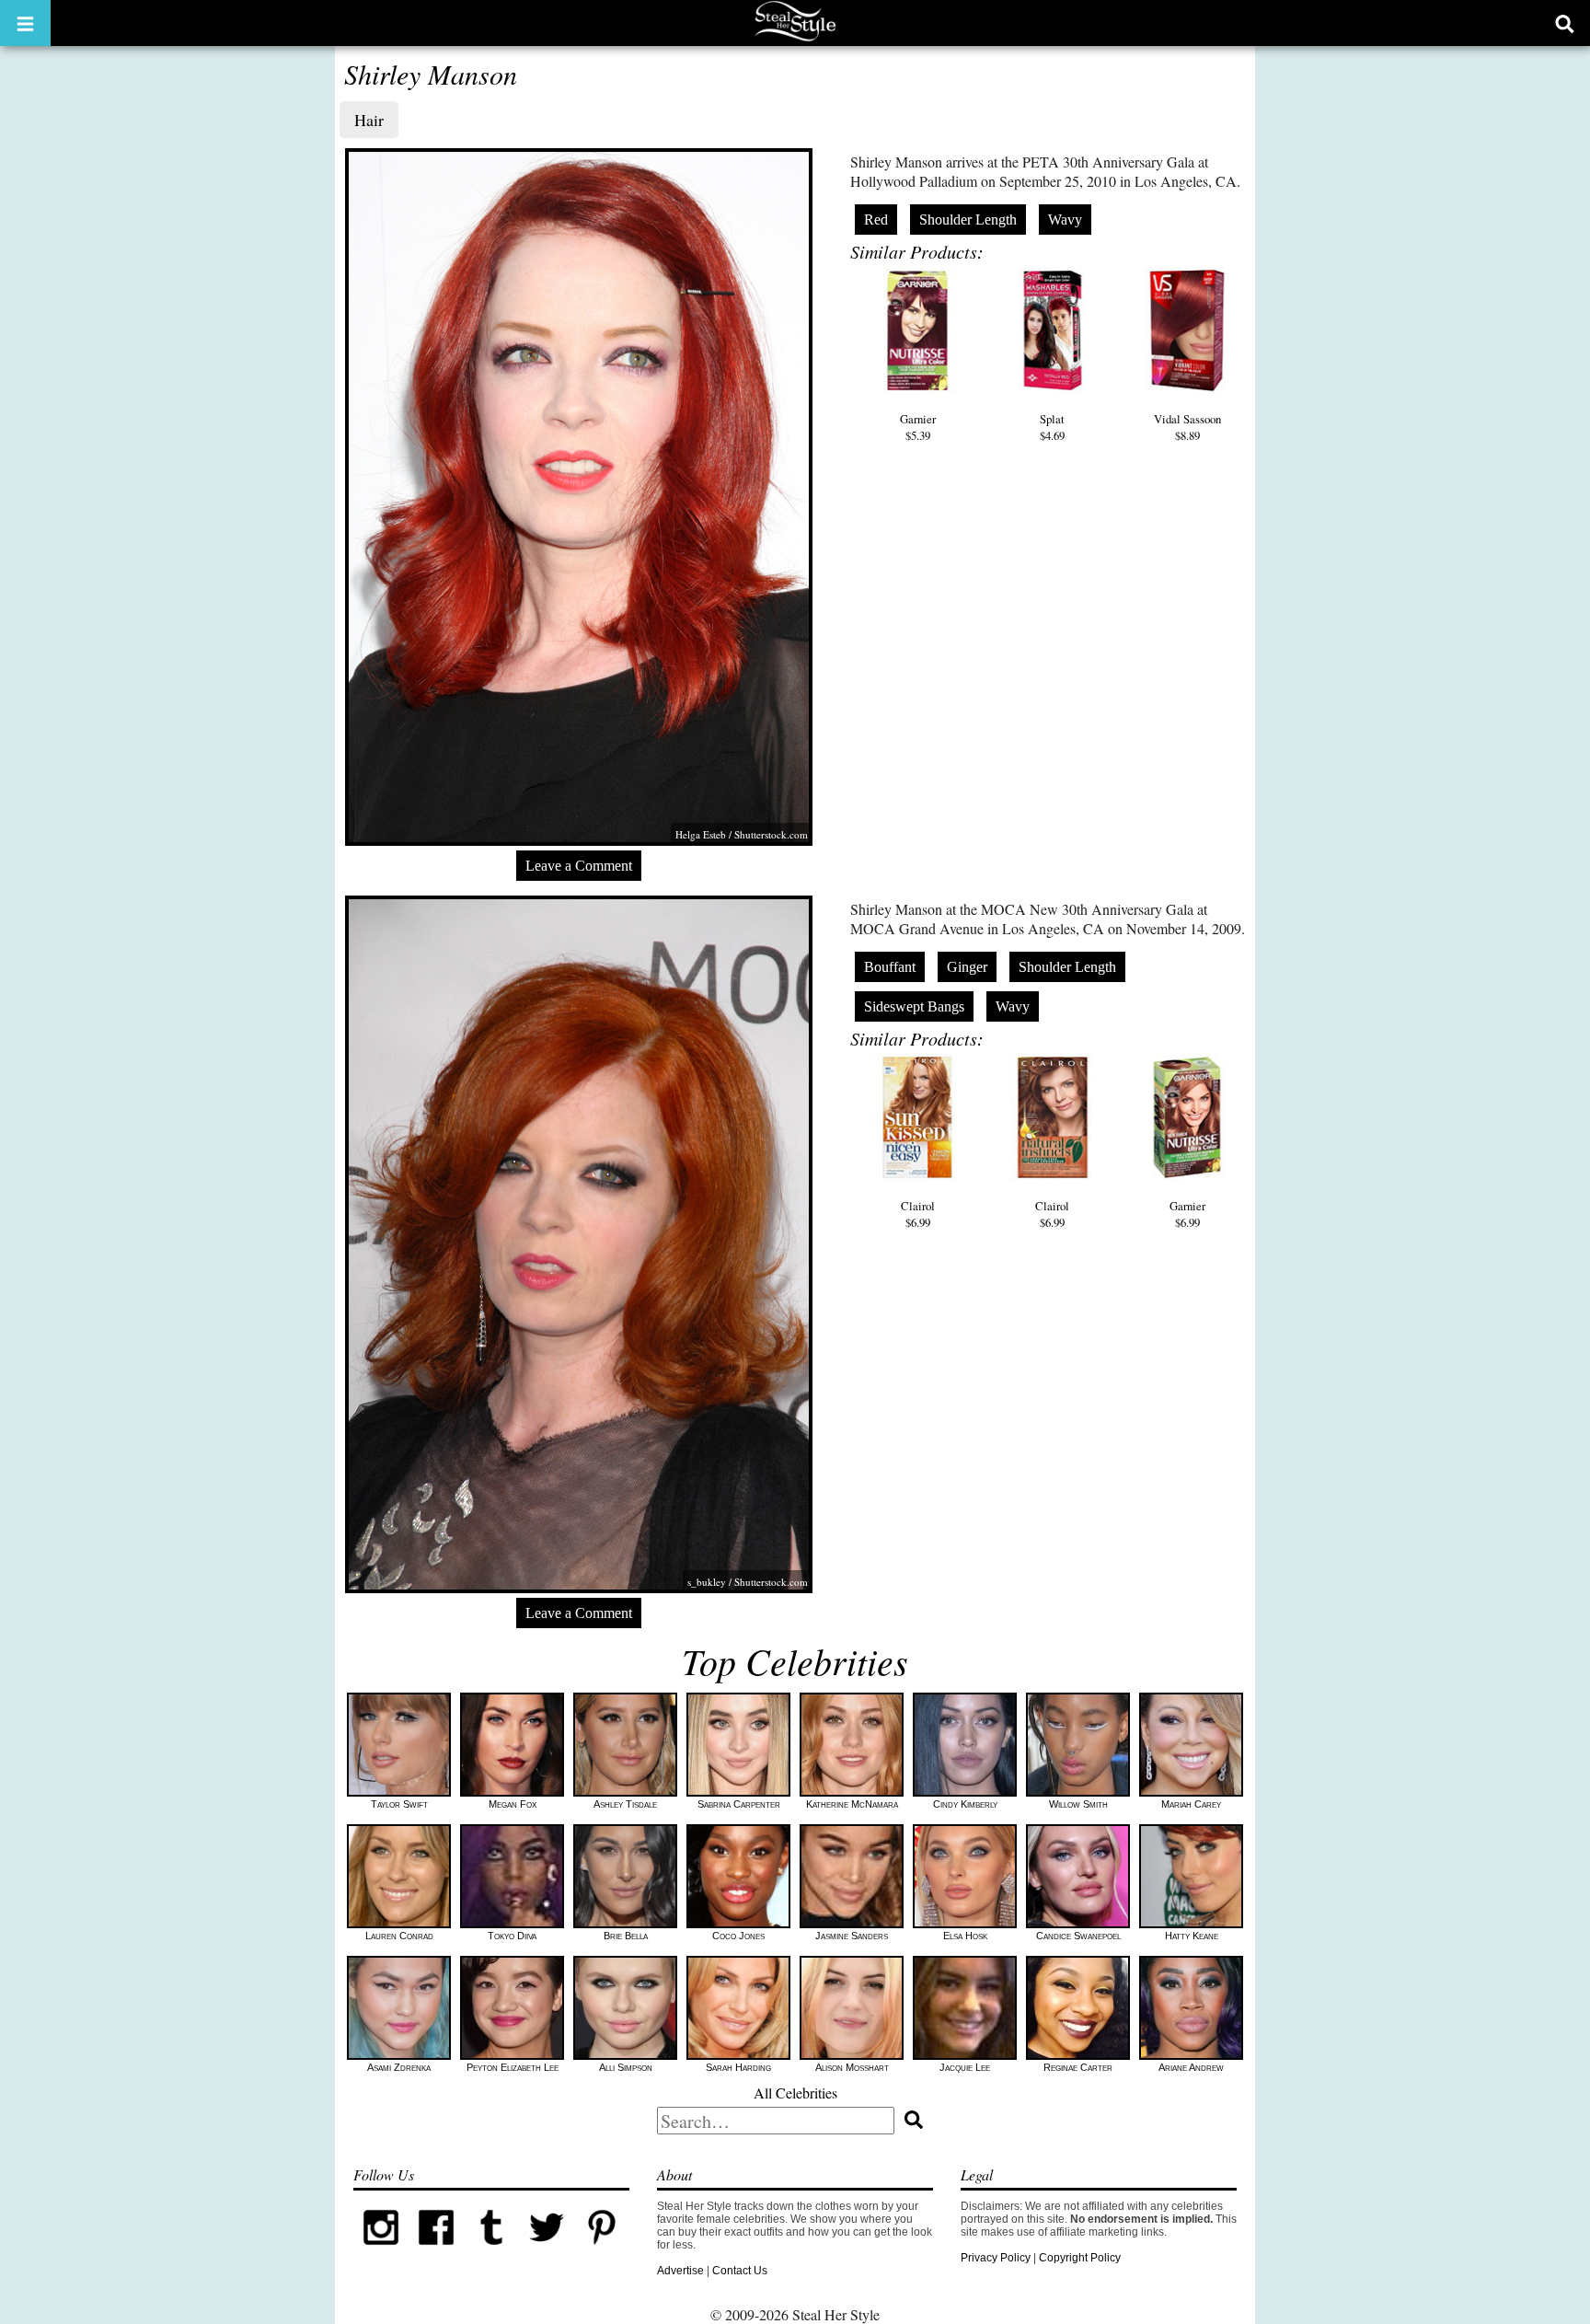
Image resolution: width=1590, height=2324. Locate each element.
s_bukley (707, 1582)
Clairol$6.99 (918, 1214)
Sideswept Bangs (914, 1006)
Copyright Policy (1080, 2258)
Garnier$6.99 (1187, 1214)
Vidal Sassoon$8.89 (1187, 427)
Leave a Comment (579, 866)
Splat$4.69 (1052, 427)
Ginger (967, 967)
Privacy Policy (996, 2258)
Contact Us (740, 2271)
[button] (25, 23)
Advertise (680, 2271)
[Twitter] (547, 2251)
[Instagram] (381, 2251)
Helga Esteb (701, 834)
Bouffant (890, 967)
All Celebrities (795, 2093)
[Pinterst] (602, 2251)
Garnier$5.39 (918, 427)
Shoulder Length (968, 220)
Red (876, 220)
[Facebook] (436, 2251)
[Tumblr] (491, 2251)
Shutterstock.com (771, 834)
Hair (369, 120)
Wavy (1065, 220)
